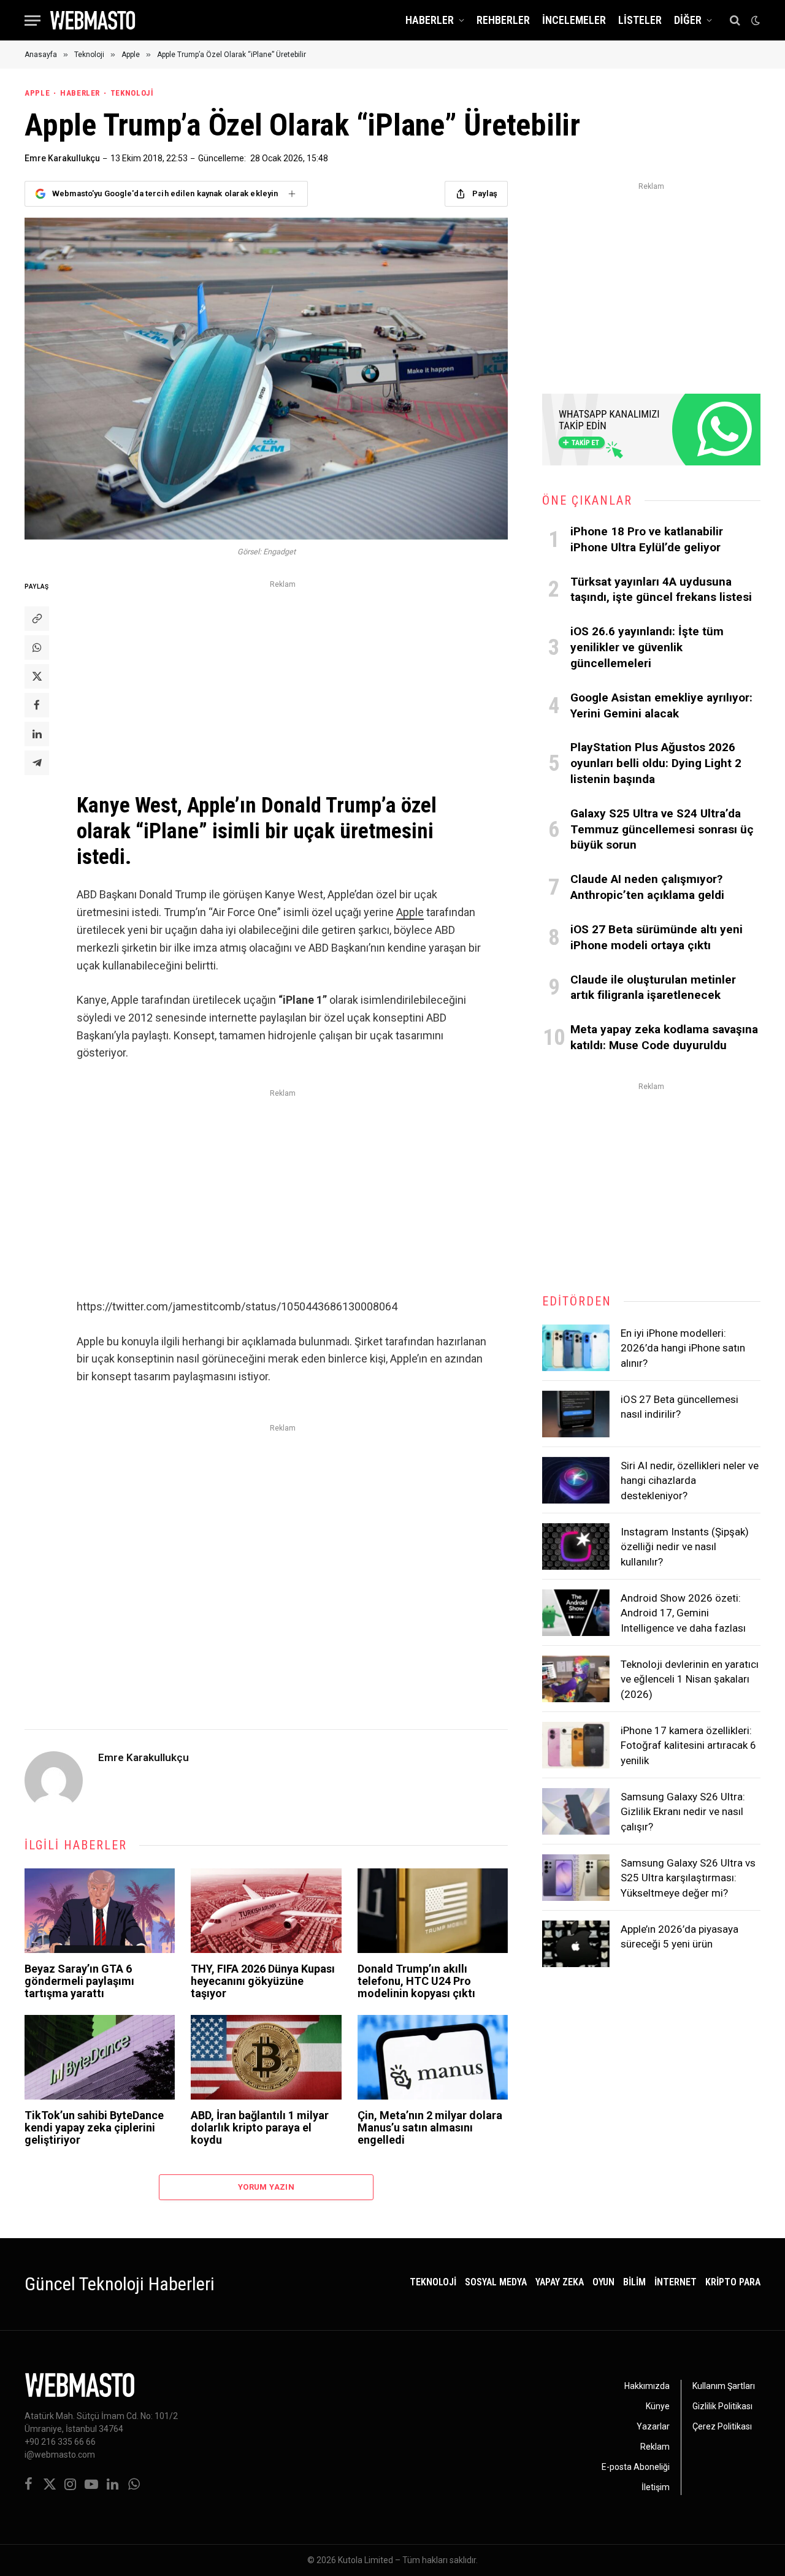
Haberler (430, 20)
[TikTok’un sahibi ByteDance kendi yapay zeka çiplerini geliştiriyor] (100, 2057)
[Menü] (33, 21)
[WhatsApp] (37, 648)
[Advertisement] (283, 678)
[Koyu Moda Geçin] (754, 20)
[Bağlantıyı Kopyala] (37, 619)
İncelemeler (574, 20)
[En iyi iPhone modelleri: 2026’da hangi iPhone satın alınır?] (576, 1348)
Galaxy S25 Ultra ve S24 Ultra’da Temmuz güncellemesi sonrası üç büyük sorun (662, 829)
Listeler (640, 20)
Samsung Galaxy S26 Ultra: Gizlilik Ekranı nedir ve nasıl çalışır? (683, 1812)
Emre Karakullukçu (62, 158)
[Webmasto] (93, 20)
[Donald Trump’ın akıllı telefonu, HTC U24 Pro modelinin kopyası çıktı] (433, 1911)
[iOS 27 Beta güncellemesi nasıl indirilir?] (576, 1414)
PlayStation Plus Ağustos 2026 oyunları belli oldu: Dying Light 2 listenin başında (656, 763)
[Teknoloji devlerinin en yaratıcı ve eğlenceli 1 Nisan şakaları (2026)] (576, 1679)
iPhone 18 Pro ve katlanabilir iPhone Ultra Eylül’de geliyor (647, 539)
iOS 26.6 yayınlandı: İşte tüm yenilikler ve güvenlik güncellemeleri (647, 647)
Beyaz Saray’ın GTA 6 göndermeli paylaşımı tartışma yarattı (79, 1981)
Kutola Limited (366, 2560)
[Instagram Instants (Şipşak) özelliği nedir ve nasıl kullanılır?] (576, 1546)
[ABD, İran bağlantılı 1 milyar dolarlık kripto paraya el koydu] (266, 2057)
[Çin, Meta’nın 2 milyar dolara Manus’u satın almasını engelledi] (433, 2057)
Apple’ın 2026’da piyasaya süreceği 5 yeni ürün (680, 1936)
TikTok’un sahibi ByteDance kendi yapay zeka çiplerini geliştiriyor (94, 2127)
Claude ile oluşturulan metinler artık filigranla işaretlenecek (653, 988)
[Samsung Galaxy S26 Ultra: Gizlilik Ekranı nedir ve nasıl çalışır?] (576, 1811)
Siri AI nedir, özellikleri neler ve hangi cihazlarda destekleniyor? (690, 1481)
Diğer (688, 20)
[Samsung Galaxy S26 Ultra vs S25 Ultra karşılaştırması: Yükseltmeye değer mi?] (576, 1878)
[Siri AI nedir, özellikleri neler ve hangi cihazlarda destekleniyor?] (576, 1480)
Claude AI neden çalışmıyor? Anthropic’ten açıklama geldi (647, 887)
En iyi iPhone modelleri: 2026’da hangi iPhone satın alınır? (683, 1348)
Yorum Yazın (266, 2187)
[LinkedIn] (37, 734)
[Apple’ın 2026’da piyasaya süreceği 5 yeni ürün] (576, 1944)
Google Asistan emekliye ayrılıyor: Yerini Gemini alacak (661, 705)
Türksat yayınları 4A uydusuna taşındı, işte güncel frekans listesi (661, 590)
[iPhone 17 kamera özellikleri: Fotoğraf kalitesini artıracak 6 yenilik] (576, 1745)
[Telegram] (37, 763)
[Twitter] (37, 676)
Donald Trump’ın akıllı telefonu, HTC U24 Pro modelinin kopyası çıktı (416, 1981)
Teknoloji (132, 93)
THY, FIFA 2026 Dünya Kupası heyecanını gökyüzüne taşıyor (263, 1981)
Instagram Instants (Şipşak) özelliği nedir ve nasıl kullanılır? (685, 1547)
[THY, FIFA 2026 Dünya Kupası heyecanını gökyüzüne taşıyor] (266, 1911)
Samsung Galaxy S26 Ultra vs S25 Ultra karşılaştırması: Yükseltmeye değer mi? (688, 1878)
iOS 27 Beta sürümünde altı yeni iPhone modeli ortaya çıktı (657, 937)
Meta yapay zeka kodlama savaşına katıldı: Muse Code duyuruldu (664, 1037)
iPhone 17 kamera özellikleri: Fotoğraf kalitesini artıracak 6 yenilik (688, 1745)
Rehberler (503, 20)
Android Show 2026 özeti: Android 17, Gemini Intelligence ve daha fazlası (683, 1613)
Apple (37, 93)
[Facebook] (37, 705)
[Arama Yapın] (735, 21)
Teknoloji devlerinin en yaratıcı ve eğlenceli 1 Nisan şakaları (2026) (690, 1679)
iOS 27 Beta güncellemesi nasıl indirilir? (680, 1407)
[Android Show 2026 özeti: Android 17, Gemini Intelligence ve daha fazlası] (576, 1613)
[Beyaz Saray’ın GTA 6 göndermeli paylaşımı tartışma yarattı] (100, 1911)
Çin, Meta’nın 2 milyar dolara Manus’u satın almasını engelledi (430, 2127)
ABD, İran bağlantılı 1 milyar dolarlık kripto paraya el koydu (260, 2127)
